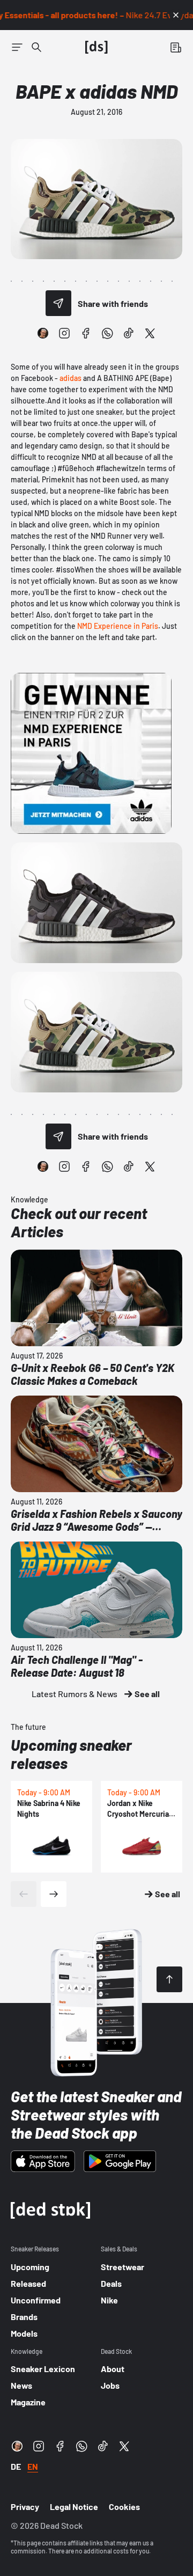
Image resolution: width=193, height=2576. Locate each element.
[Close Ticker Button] (176, 15)
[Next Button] (54, 1894)
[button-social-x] (150, 333)
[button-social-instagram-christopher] (43, 333)
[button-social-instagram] (64, 333)
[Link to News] (36, 47)
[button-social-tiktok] (129, 333)
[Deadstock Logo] (96, 47)
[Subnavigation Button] (17, 47)
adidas (70, 378)
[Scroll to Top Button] (169, 1979)
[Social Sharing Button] (58, 303)
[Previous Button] (24, 1894)
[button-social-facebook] (86, 333)
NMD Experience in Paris (118, 626)
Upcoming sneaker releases (71, 1754)
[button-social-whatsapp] (107, 333)
